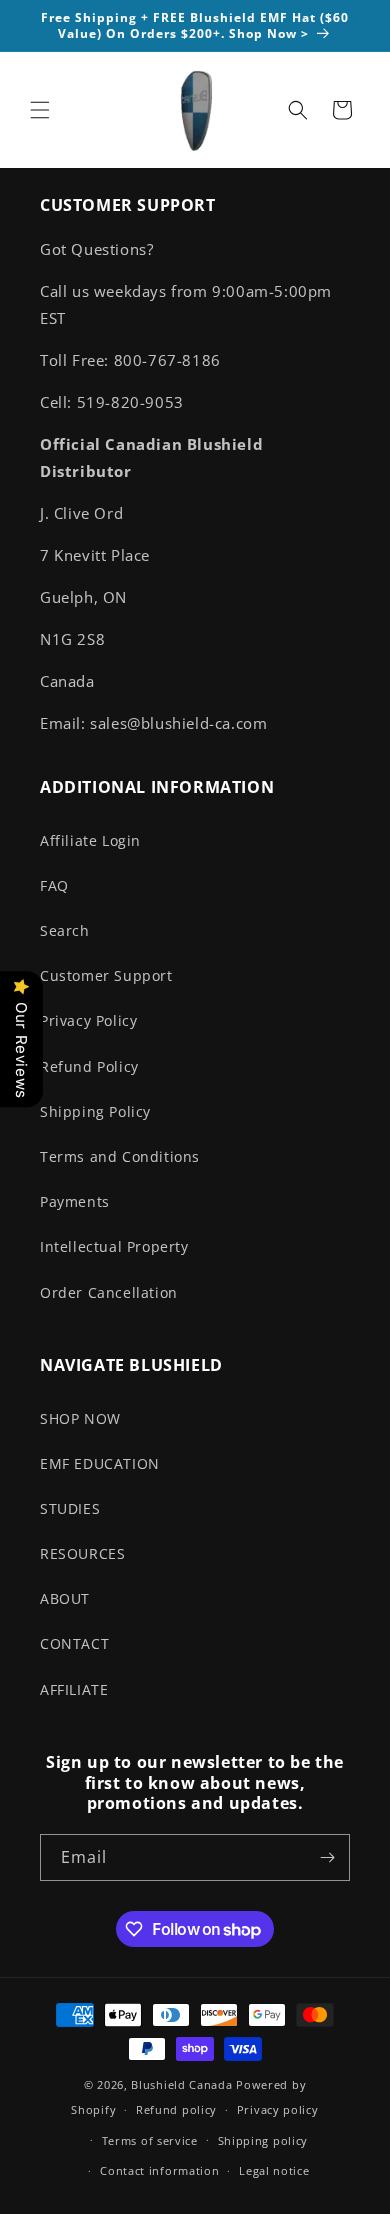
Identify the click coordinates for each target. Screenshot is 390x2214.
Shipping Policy (95, 1111)
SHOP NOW (80, 1418)
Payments (75, 1201)
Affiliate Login (90, 840)
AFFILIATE (74, 1689)
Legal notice (274, 2170)
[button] (40, 110)
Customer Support (106, 975)
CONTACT (74, 1643)
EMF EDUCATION (100, 1463)
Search (65, 930)
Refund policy (176, 2109)
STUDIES (70, 1508)
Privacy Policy (88, 1020)
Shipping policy (263, 2140)
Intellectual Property (114, 1246)
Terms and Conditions (120, 1156)
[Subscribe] (327, 1857)
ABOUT (65, 1598)
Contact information (159, 2170)
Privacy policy (278, 2109)
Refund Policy (89, 1066)
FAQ (54, 885)
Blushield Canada (181, 2084)
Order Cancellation (109, 1292)
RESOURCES (82, 1553)
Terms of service (150, 2140)
